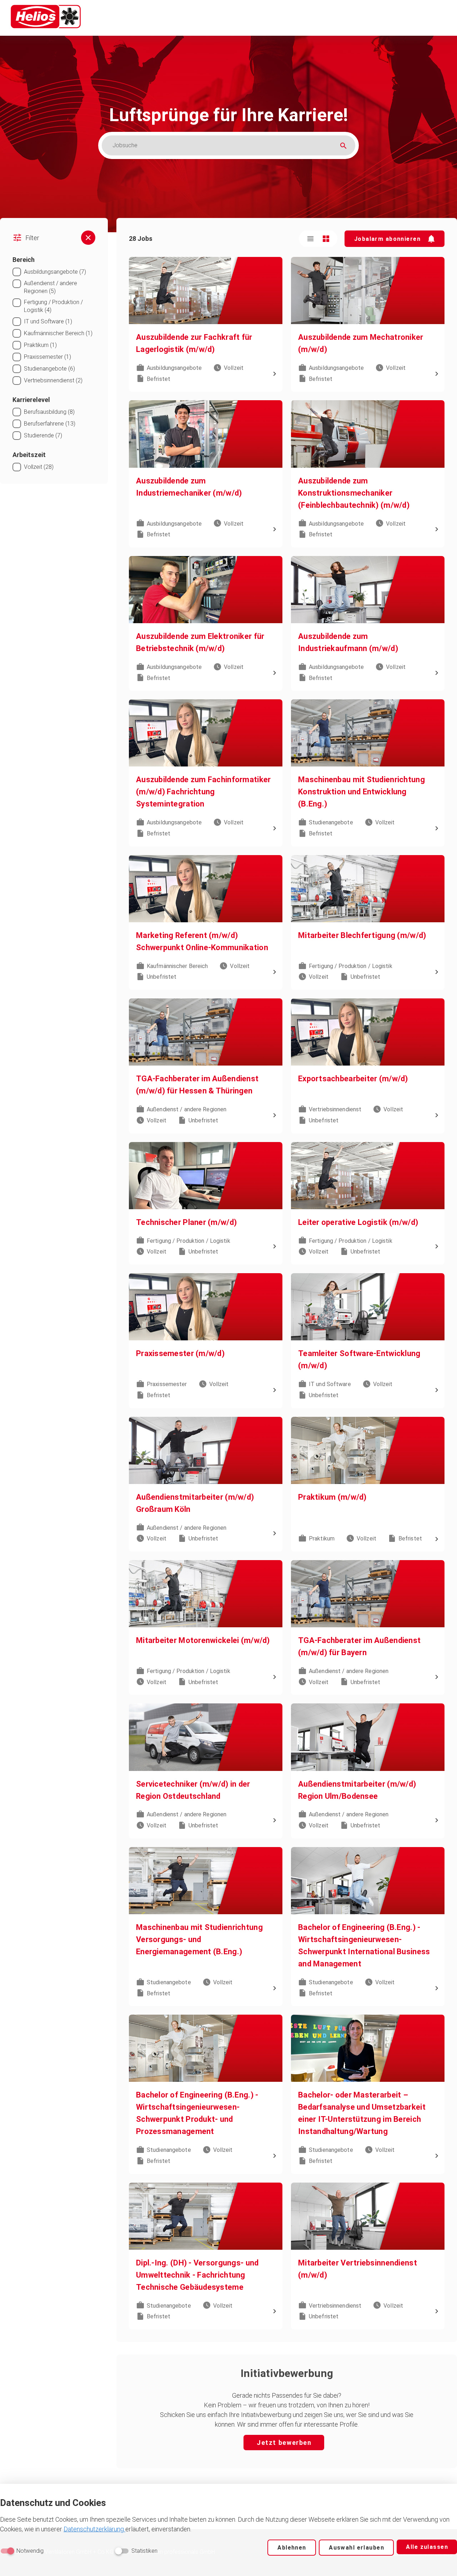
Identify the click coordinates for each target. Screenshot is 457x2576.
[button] (395, 239)
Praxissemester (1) (47, 357)
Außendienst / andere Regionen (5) (51, 287)
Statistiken (144, 2551)
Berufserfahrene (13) (50, 424)
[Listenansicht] (310, 239)
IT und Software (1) (48, 321)
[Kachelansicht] (326, 239)
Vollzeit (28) (39, 467)
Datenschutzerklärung (94, 2529)
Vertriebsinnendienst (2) (53, 380)
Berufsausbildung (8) (49, 412)
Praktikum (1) (40, 345)
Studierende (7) (43, 435)
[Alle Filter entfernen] (88, 238)
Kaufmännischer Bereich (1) (58, 333)
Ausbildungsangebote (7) (55, 272)
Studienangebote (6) (49, 369)
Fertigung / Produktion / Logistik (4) (53, 306)
